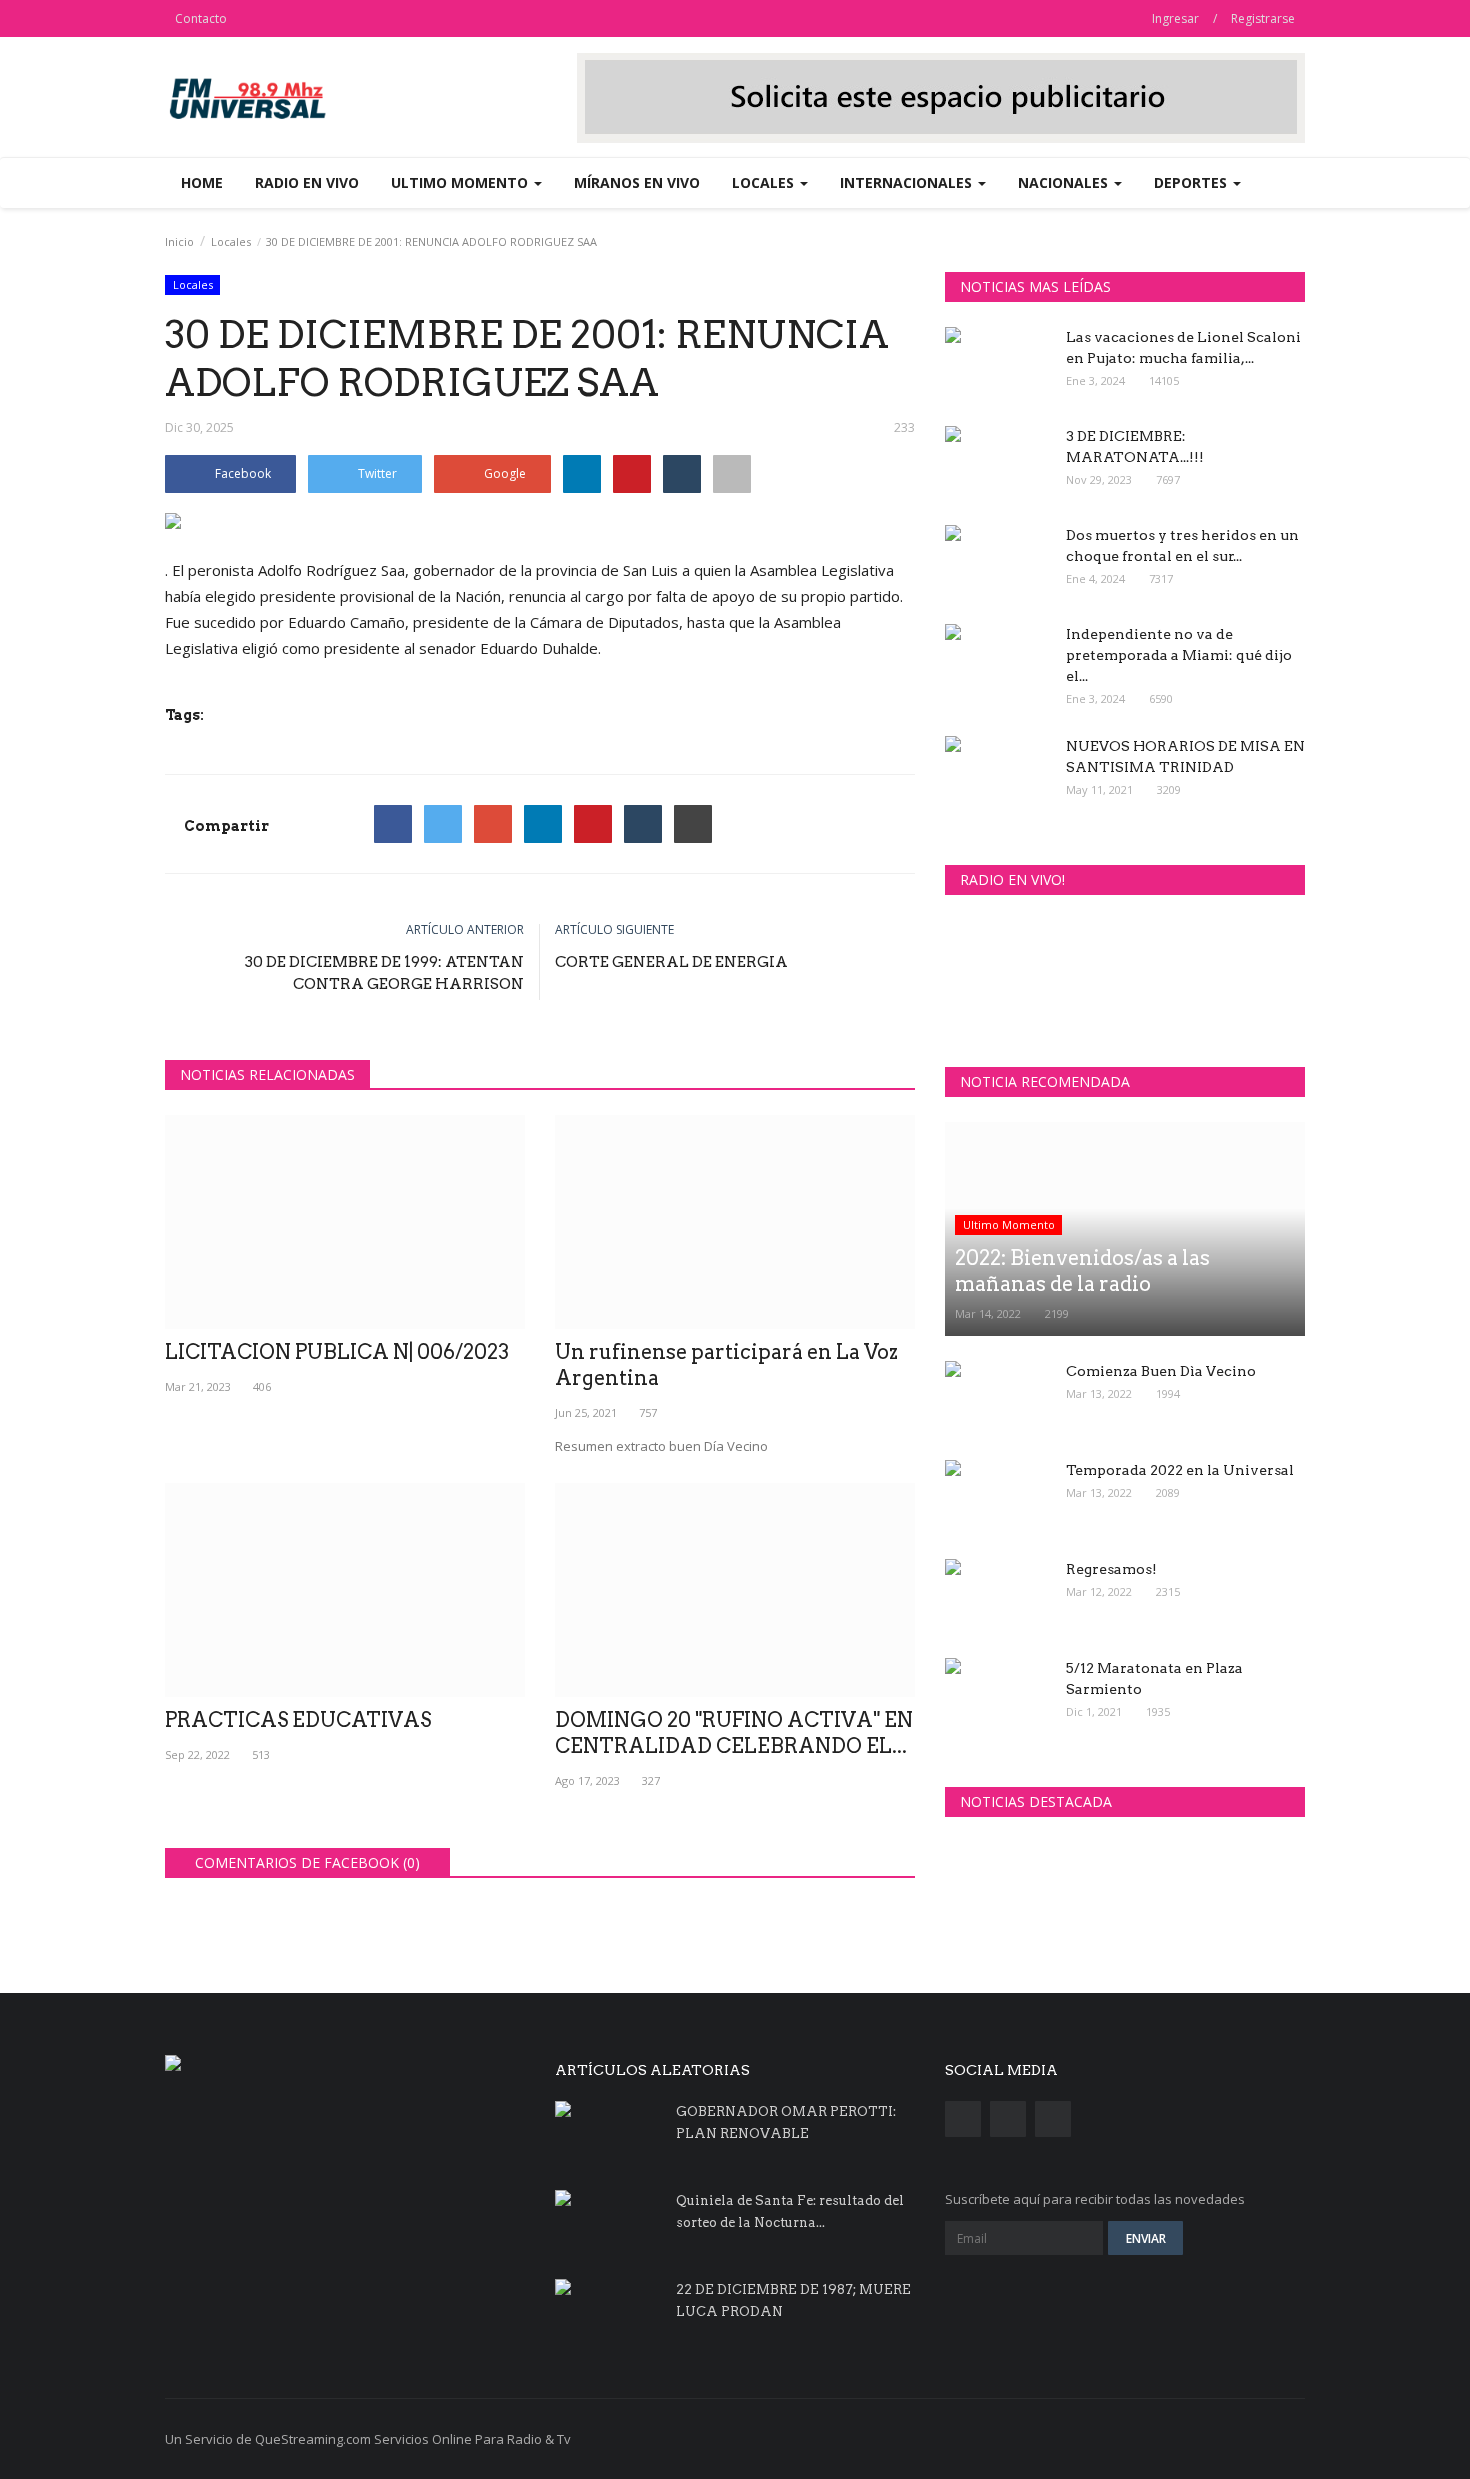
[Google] (493, 824)
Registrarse (1263, 18)
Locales (231, 241)
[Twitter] (443, 824)
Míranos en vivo (637, 182)
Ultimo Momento (1009, 1224)
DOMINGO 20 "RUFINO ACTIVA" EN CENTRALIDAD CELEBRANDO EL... (734, 1733)
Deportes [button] (1192, 182)
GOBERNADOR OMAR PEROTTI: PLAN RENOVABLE (786, 2122)
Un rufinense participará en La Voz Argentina (726, 1365)
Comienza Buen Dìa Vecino (1161, 1371)
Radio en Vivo (307, 182)
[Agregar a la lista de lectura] (732, 474)
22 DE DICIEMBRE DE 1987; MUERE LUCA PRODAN (793, 2300)
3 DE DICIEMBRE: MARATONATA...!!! (1135, 446)
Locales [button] (765, 182)
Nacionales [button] (1065, 182)
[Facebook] (393, 824)
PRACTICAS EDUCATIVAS (298, 1720)
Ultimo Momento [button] (461, 182)
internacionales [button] (908, 182)
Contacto (201, 18)
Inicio (179, 241)
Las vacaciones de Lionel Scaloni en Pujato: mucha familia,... (1183, 347)
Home (202, 182)
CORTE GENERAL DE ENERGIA (671, 962)
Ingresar (1175, 18)
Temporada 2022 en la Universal (1180, 1470)
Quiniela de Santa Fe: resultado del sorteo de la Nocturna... (790, 2211)
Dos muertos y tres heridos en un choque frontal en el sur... (1182, 545)
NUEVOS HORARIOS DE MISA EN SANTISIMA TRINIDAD (1185, 756)
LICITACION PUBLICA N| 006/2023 (337, 1352)
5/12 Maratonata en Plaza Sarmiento (1154, 1678)
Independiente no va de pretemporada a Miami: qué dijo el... (1179, 655)
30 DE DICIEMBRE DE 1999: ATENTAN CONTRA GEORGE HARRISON (384, 973)
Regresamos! (1111, 1569)
